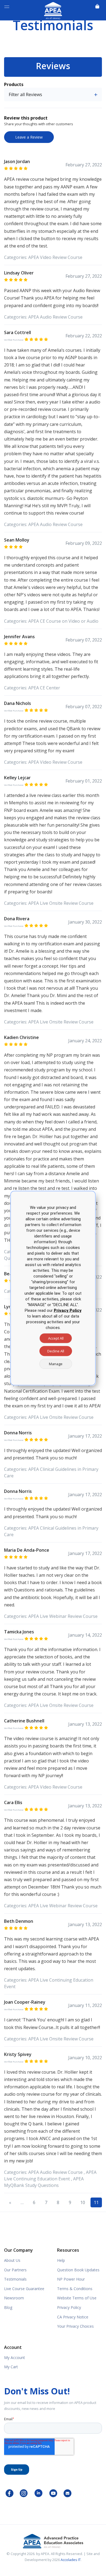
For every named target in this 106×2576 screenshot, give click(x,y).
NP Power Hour (71, 2279)
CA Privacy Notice (73, 2317)
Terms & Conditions (75, 2289)
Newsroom (14, 2298)
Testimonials (15, 2279)
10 (83, 2202)
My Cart (11, 2367)
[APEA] (53, 10)
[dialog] (53, 1288)
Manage (56, 1364)
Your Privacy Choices (75, 2326)
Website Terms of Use (77, 2298)
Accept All (56, 1338)
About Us (12, 2260)
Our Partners (15, 2270)
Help (61, 2260)
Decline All (56, 1351)
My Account (15, 2357)
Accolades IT (71, 2560)
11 (96, 2202)
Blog (8, 2307)
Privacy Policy (69, 2307)
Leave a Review (29, 137)
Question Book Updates (78, 2270)
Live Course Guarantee (24, 2289)
